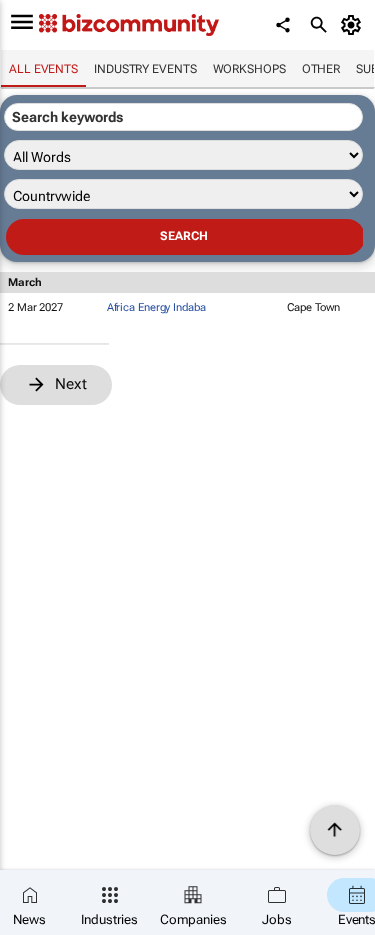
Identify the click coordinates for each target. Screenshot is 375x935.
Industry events (145, 69)
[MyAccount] (354, 25)
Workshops (249, 69)
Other (321, 69)
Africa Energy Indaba (156, 307)
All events (43, 69)
